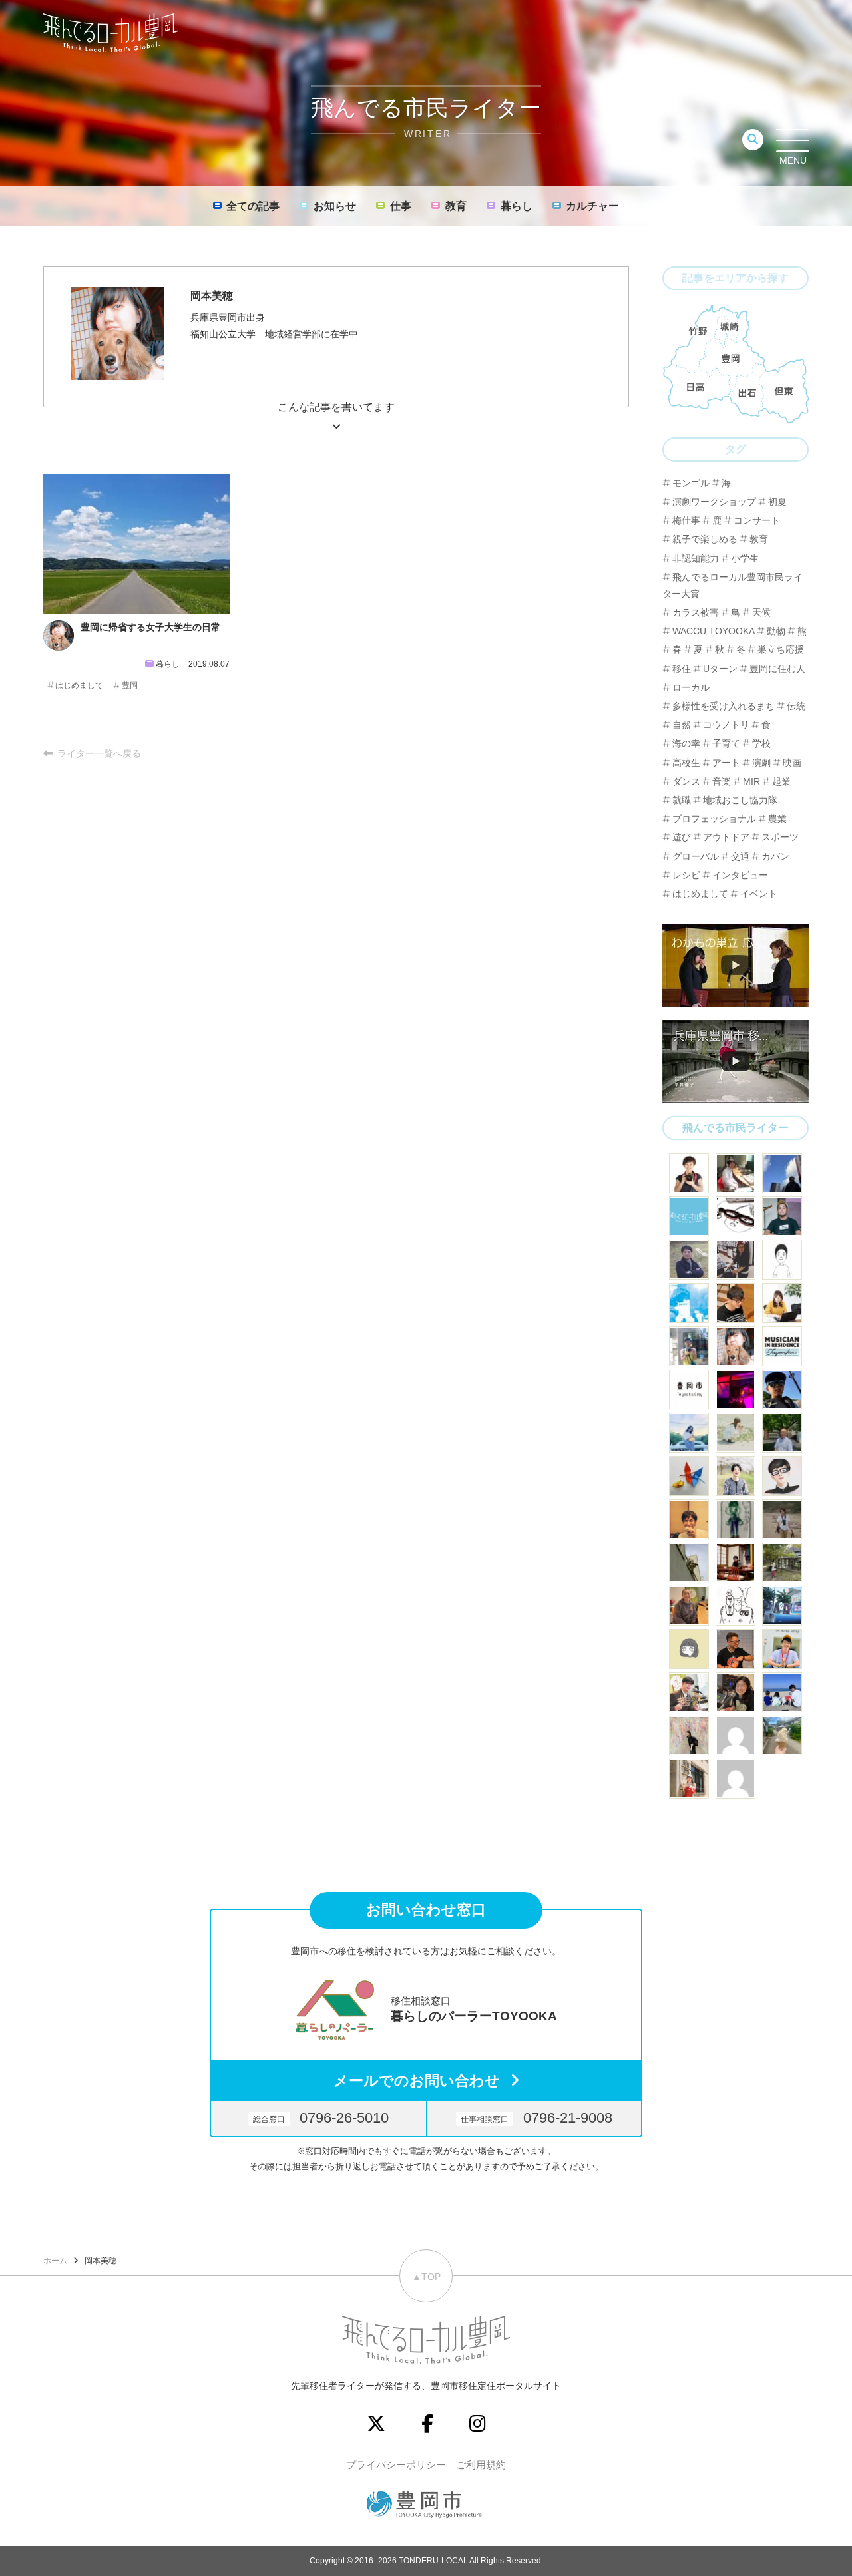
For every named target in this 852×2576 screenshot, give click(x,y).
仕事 (401, 206)
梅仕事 (686, 520)
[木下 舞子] (736, 1433)
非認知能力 (696, 558)
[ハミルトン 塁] (689, 1563)
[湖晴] (689, 1779)
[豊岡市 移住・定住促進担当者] (689, 1389)
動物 (776, 631)
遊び (682, 837)
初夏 (777, 502)
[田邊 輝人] (782, 1389)
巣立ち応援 (781, 649)
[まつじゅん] (782, 1649)
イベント (759, 894)
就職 (682, 800)
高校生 (686, 763)
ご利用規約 (481, 2465)
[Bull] (782, 1260)
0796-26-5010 (321, 2118)
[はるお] (689, 1736)
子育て (726, 743)
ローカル (691, 687)
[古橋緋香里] (736, 1476)
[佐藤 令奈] (782, 1606)
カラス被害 (696, 612)
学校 (761, 743)
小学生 (745, 558)
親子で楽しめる (705, 539)
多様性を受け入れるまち (724, 706)
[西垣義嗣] (736, 1173)
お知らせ (335, 206)
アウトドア (726, 837)
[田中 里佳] (689, 1649)
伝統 (796, 706)
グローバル (696, 856)
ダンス (686, 781)
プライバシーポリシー (396, 2465)
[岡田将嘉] (736, 1303)
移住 (682, 669)
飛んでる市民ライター (736, 1128)
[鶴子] (782, 1563)
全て (253, 206)
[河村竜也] (689, 1346)
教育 (456, 206)
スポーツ (780, 837)
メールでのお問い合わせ (417, 2081)
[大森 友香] (782, 1303)
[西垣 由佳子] (782, 1519)
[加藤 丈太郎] (782, 1476)
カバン (775, 856)
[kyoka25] (736, 1779)
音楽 (722, 781)
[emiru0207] (736, 1736)
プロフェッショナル (714, 819)
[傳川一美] (736, 1692)
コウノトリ (726, 725)
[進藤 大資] (736, 1563)
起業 (781, 781)
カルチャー (592, 206)
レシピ (686, 875)
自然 (682, 725)
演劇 (761, 763)
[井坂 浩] (736, 1389)
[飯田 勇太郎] (689, 1260)
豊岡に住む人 (777, 669)
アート (726, 763)
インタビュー (740, 875)
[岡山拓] (736, 1606)
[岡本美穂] (736, 1346)
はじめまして (79, 685)
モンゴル (691, 483)
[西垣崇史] (782, 1173)
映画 (792, 763)
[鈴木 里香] (782, 1736)
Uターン (720, 669)
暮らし (517, 206)
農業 (777, 819)
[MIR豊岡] (782, 1346)
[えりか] (689, 1433)
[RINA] (689, 1606)
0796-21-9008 (536, 2118)
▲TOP (426, 2277)
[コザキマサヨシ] (689, 1692)
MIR (751, 781)
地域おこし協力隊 (740, 800)
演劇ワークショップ (714, 502)
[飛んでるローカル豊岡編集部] (689, 1216)
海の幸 (686, 743)
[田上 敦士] (782, 1433)
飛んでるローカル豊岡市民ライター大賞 (733, 585)
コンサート (757, 520)
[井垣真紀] (689, 1173)
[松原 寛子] (782, 1692)
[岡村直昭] (736, 1216)
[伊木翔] (782, 1216)
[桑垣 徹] (736, 1649)
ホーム (55, 2261)
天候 (761, 612)
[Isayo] (736, 1519)
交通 (740, 856)
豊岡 (130, 685)
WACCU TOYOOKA (714, 631)
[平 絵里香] (736, 1260)
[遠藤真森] (689, 1519)
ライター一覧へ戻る (99, 753)
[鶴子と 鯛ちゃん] (689, 1476)
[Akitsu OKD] (689, 1303)
